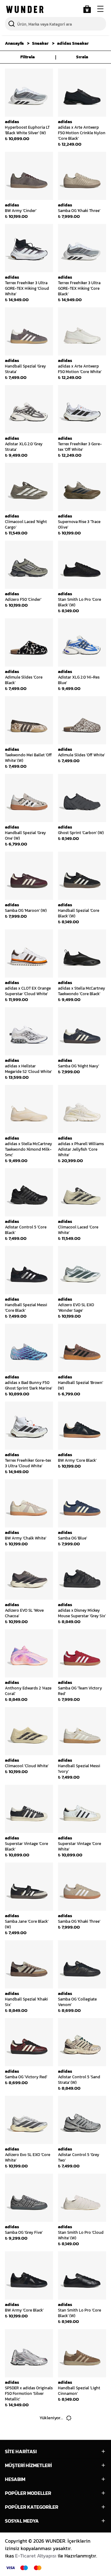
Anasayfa (14, 43)
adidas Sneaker (73, 43)
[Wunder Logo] (25, 9)
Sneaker (40, 43)
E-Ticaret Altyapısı (36, 2556)
